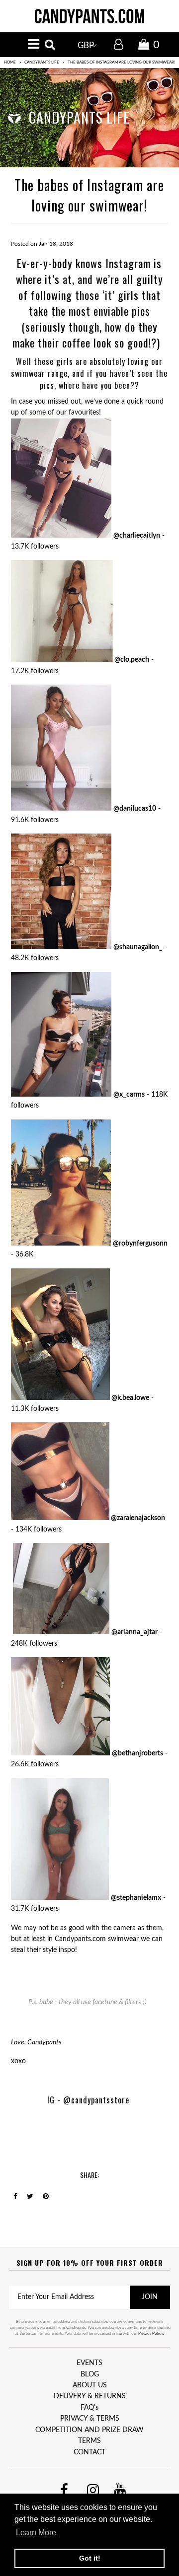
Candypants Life (42, 63)
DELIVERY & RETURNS (90, 2396)
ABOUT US (90, 2385)
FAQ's (89, 2408)
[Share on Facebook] (15, 2197)
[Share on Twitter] (30, 2197)
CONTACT (89, 2452)
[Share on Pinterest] (46, 2197)
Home (10, 63)
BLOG (90, 2374)
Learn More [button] (36, 2533)
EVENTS (89, 2363)
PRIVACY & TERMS (90, 2419)
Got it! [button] (90, 2558)
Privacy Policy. (151, 2334)
